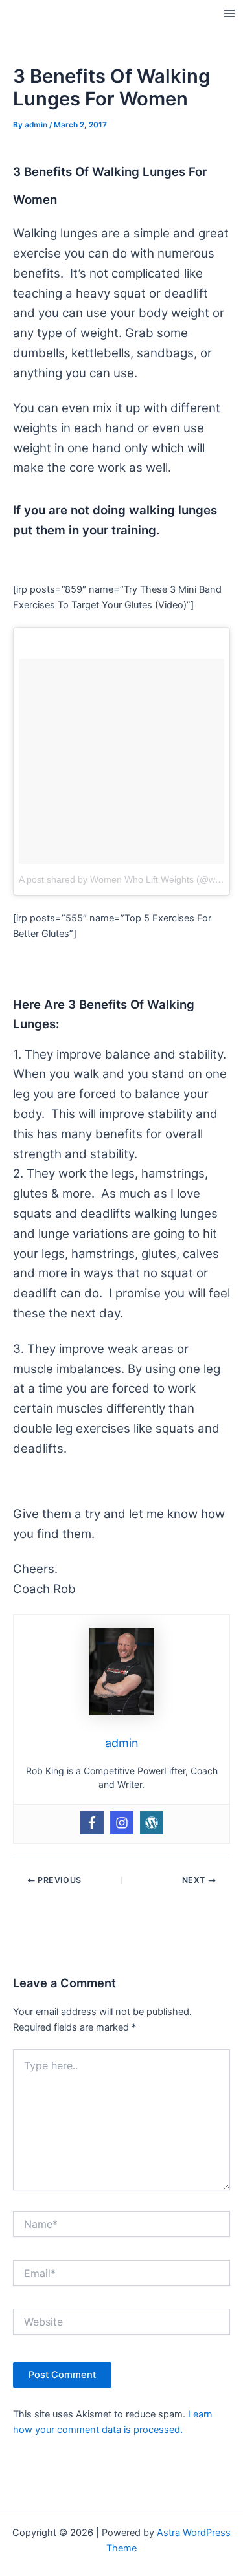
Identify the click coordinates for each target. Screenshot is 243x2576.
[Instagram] (122, 1823)
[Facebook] (92, 1823)
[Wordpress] (152, 1823)
